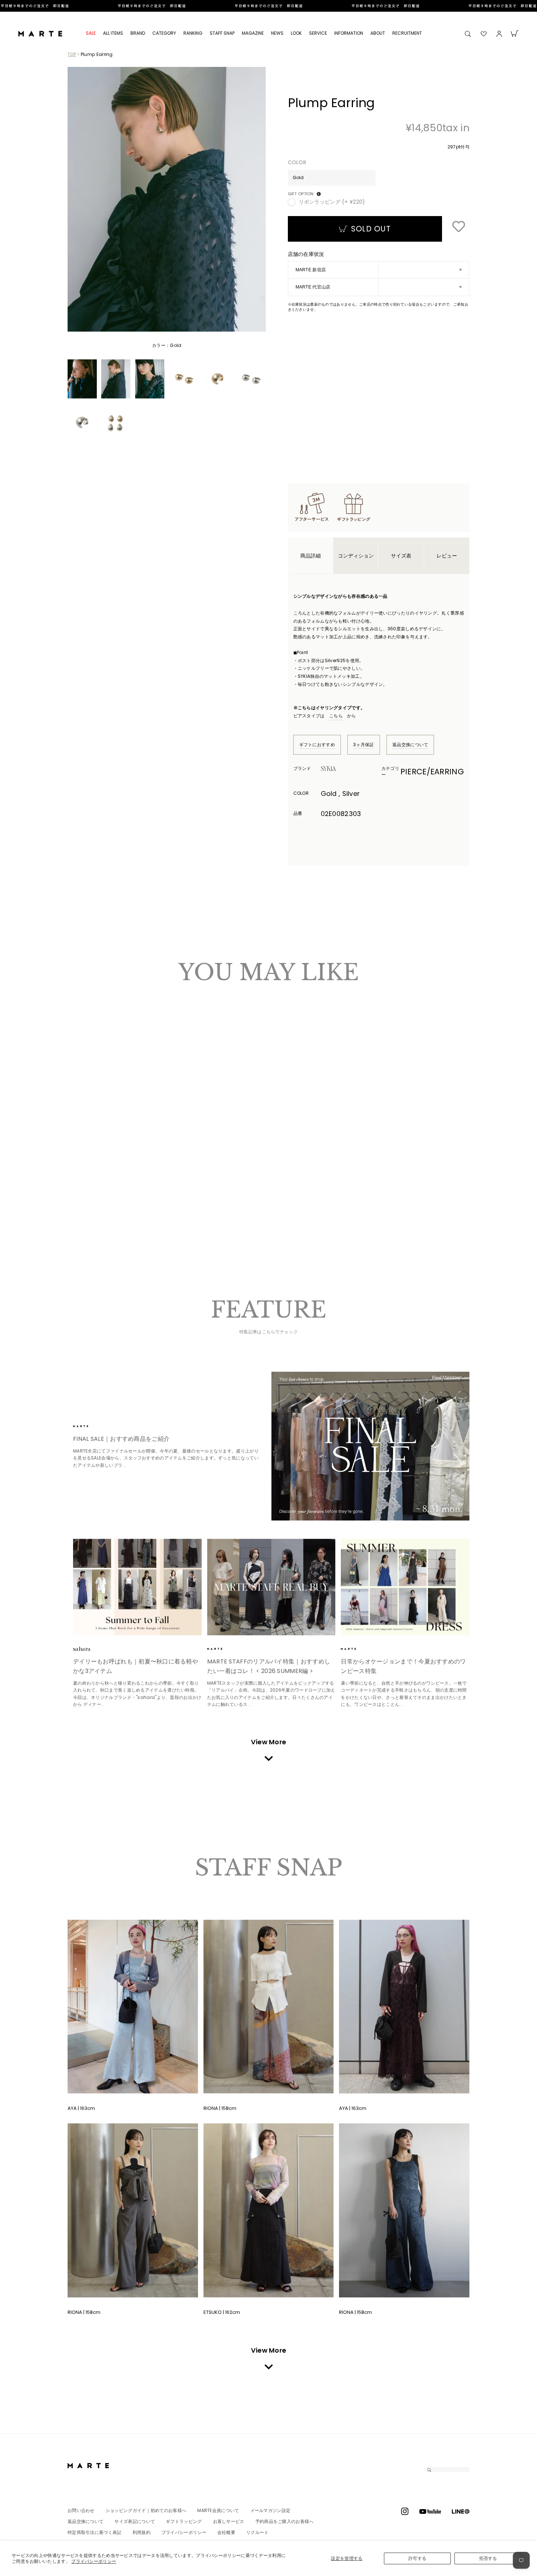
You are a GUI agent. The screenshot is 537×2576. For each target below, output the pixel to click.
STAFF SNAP (222, 33)
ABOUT (378, 33)
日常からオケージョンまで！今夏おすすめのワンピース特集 (403, 1666)
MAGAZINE (253, 33)
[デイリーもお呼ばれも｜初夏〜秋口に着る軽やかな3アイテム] (137, 1587)
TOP (72, 54)
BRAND (138, 33)
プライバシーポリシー (94, 2561)
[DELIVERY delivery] (268, 6)
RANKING (193, 33)
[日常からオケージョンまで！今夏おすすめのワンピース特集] (405, 1587)
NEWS (277, 33)
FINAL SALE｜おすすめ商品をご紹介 (121, 1439)
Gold (77, 1161)
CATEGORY (164, 33)
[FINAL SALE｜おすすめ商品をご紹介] (371, 1446)
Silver (84, 1161)
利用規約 (142, 2532)
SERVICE (318, 33)
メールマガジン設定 (271, 2510)
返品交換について (410, 745)
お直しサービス (229, 2521)
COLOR (297, 163)
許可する (417, 2558)
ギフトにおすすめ (317, 745)
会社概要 (226, 2532)
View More (269, 1742)
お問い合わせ (81, 2510)
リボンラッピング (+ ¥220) (332, 202)
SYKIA (341, 768)
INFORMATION (349, 33)
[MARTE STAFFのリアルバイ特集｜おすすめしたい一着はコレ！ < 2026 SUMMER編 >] (271, 1587)
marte (93, 1426)
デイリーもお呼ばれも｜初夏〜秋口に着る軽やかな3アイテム (136, 1666)
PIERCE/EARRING (432, 772)
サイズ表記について (135, 2521)
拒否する (488, 2558)
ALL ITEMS (113, 33)
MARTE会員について (218, 2510)
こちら (336, 716)
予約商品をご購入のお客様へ (285, 2521)
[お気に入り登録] (458, 227)
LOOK (296, 33)
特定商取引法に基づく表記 (95, 2532)
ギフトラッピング (184, 2521)
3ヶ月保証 (364, 745)
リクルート (258, 2532)
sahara (93, 1649)
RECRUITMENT (407, 33)
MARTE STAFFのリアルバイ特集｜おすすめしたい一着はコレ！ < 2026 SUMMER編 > (269, 1666)
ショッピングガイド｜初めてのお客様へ (146, 2510)
